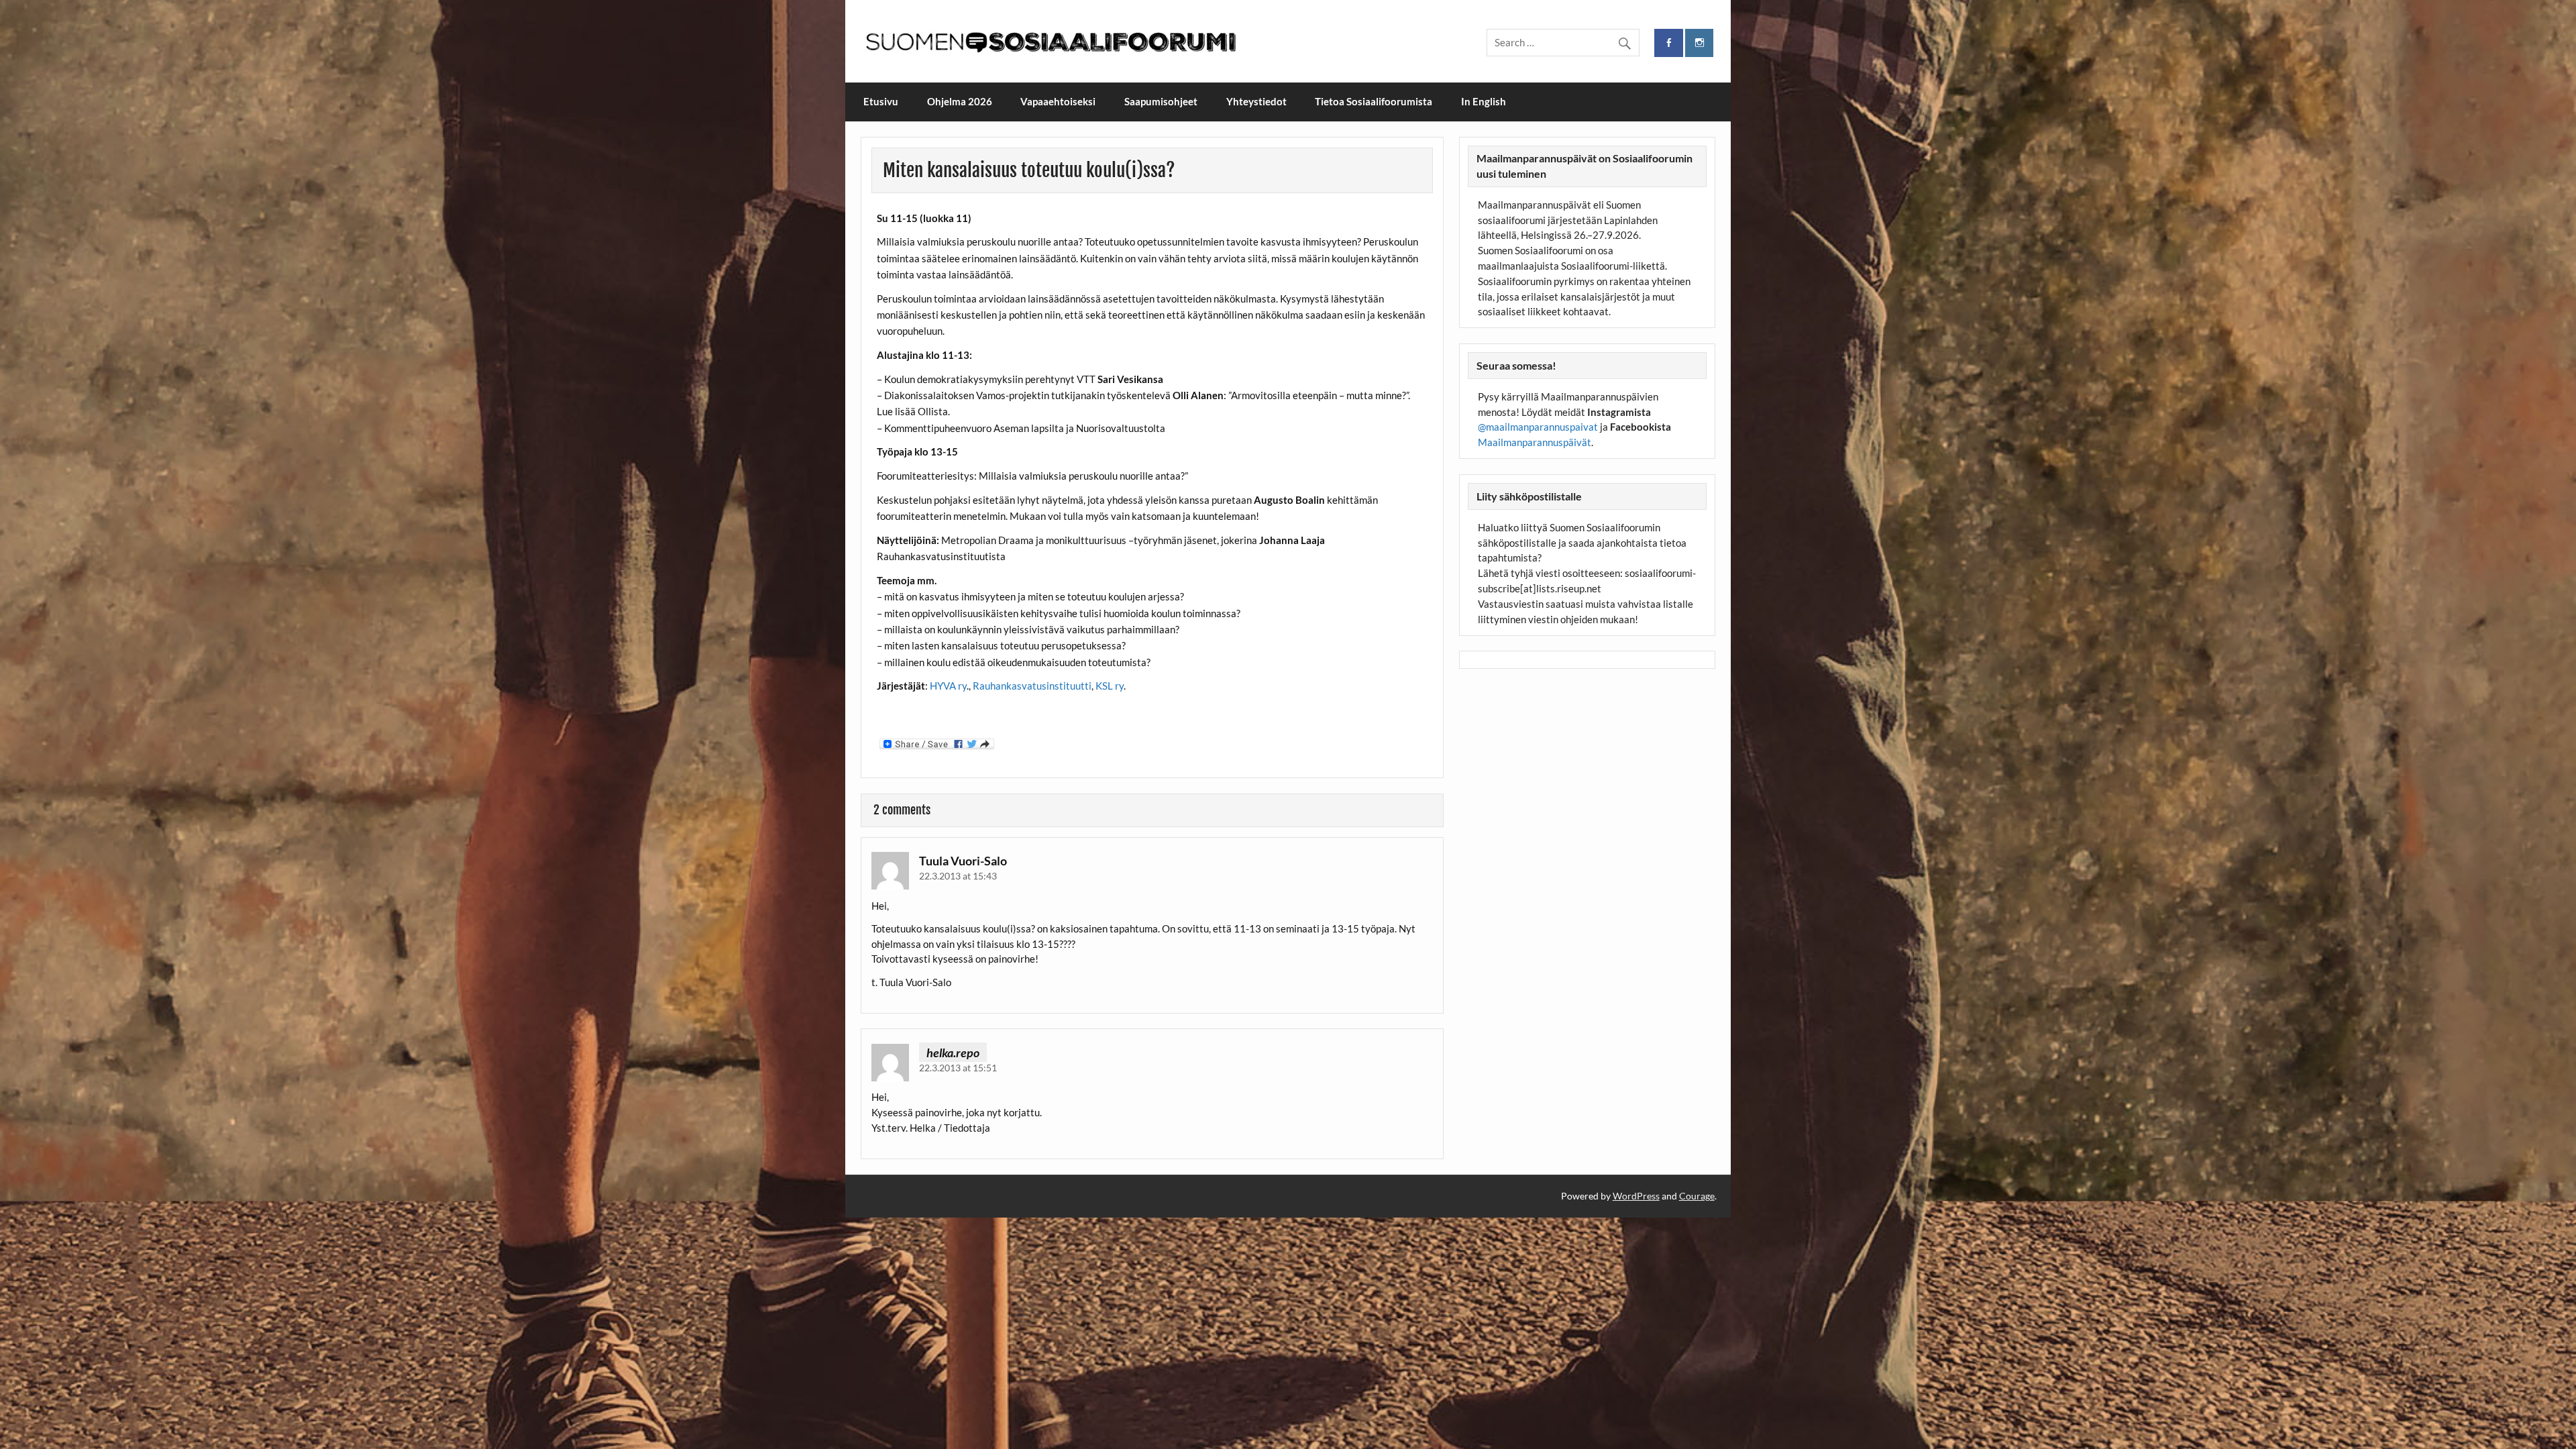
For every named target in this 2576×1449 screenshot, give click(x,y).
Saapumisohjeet (1161, 101)
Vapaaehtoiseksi (1058, 101)
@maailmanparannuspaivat (1538, 427)
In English (1484, 101)
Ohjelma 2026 (960, 101)
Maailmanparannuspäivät (1535, 442)
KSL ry (1110, 686)
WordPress (1636, 1196)
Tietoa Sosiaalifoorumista (1374, 101)
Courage (1697, 1196)
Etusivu (881, 101)
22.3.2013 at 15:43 (958, 876)
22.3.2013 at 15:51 (958, 1068)
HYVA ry (948, 686)
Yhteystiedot (1256, 101)
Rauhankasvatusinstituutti (1032, 686)
